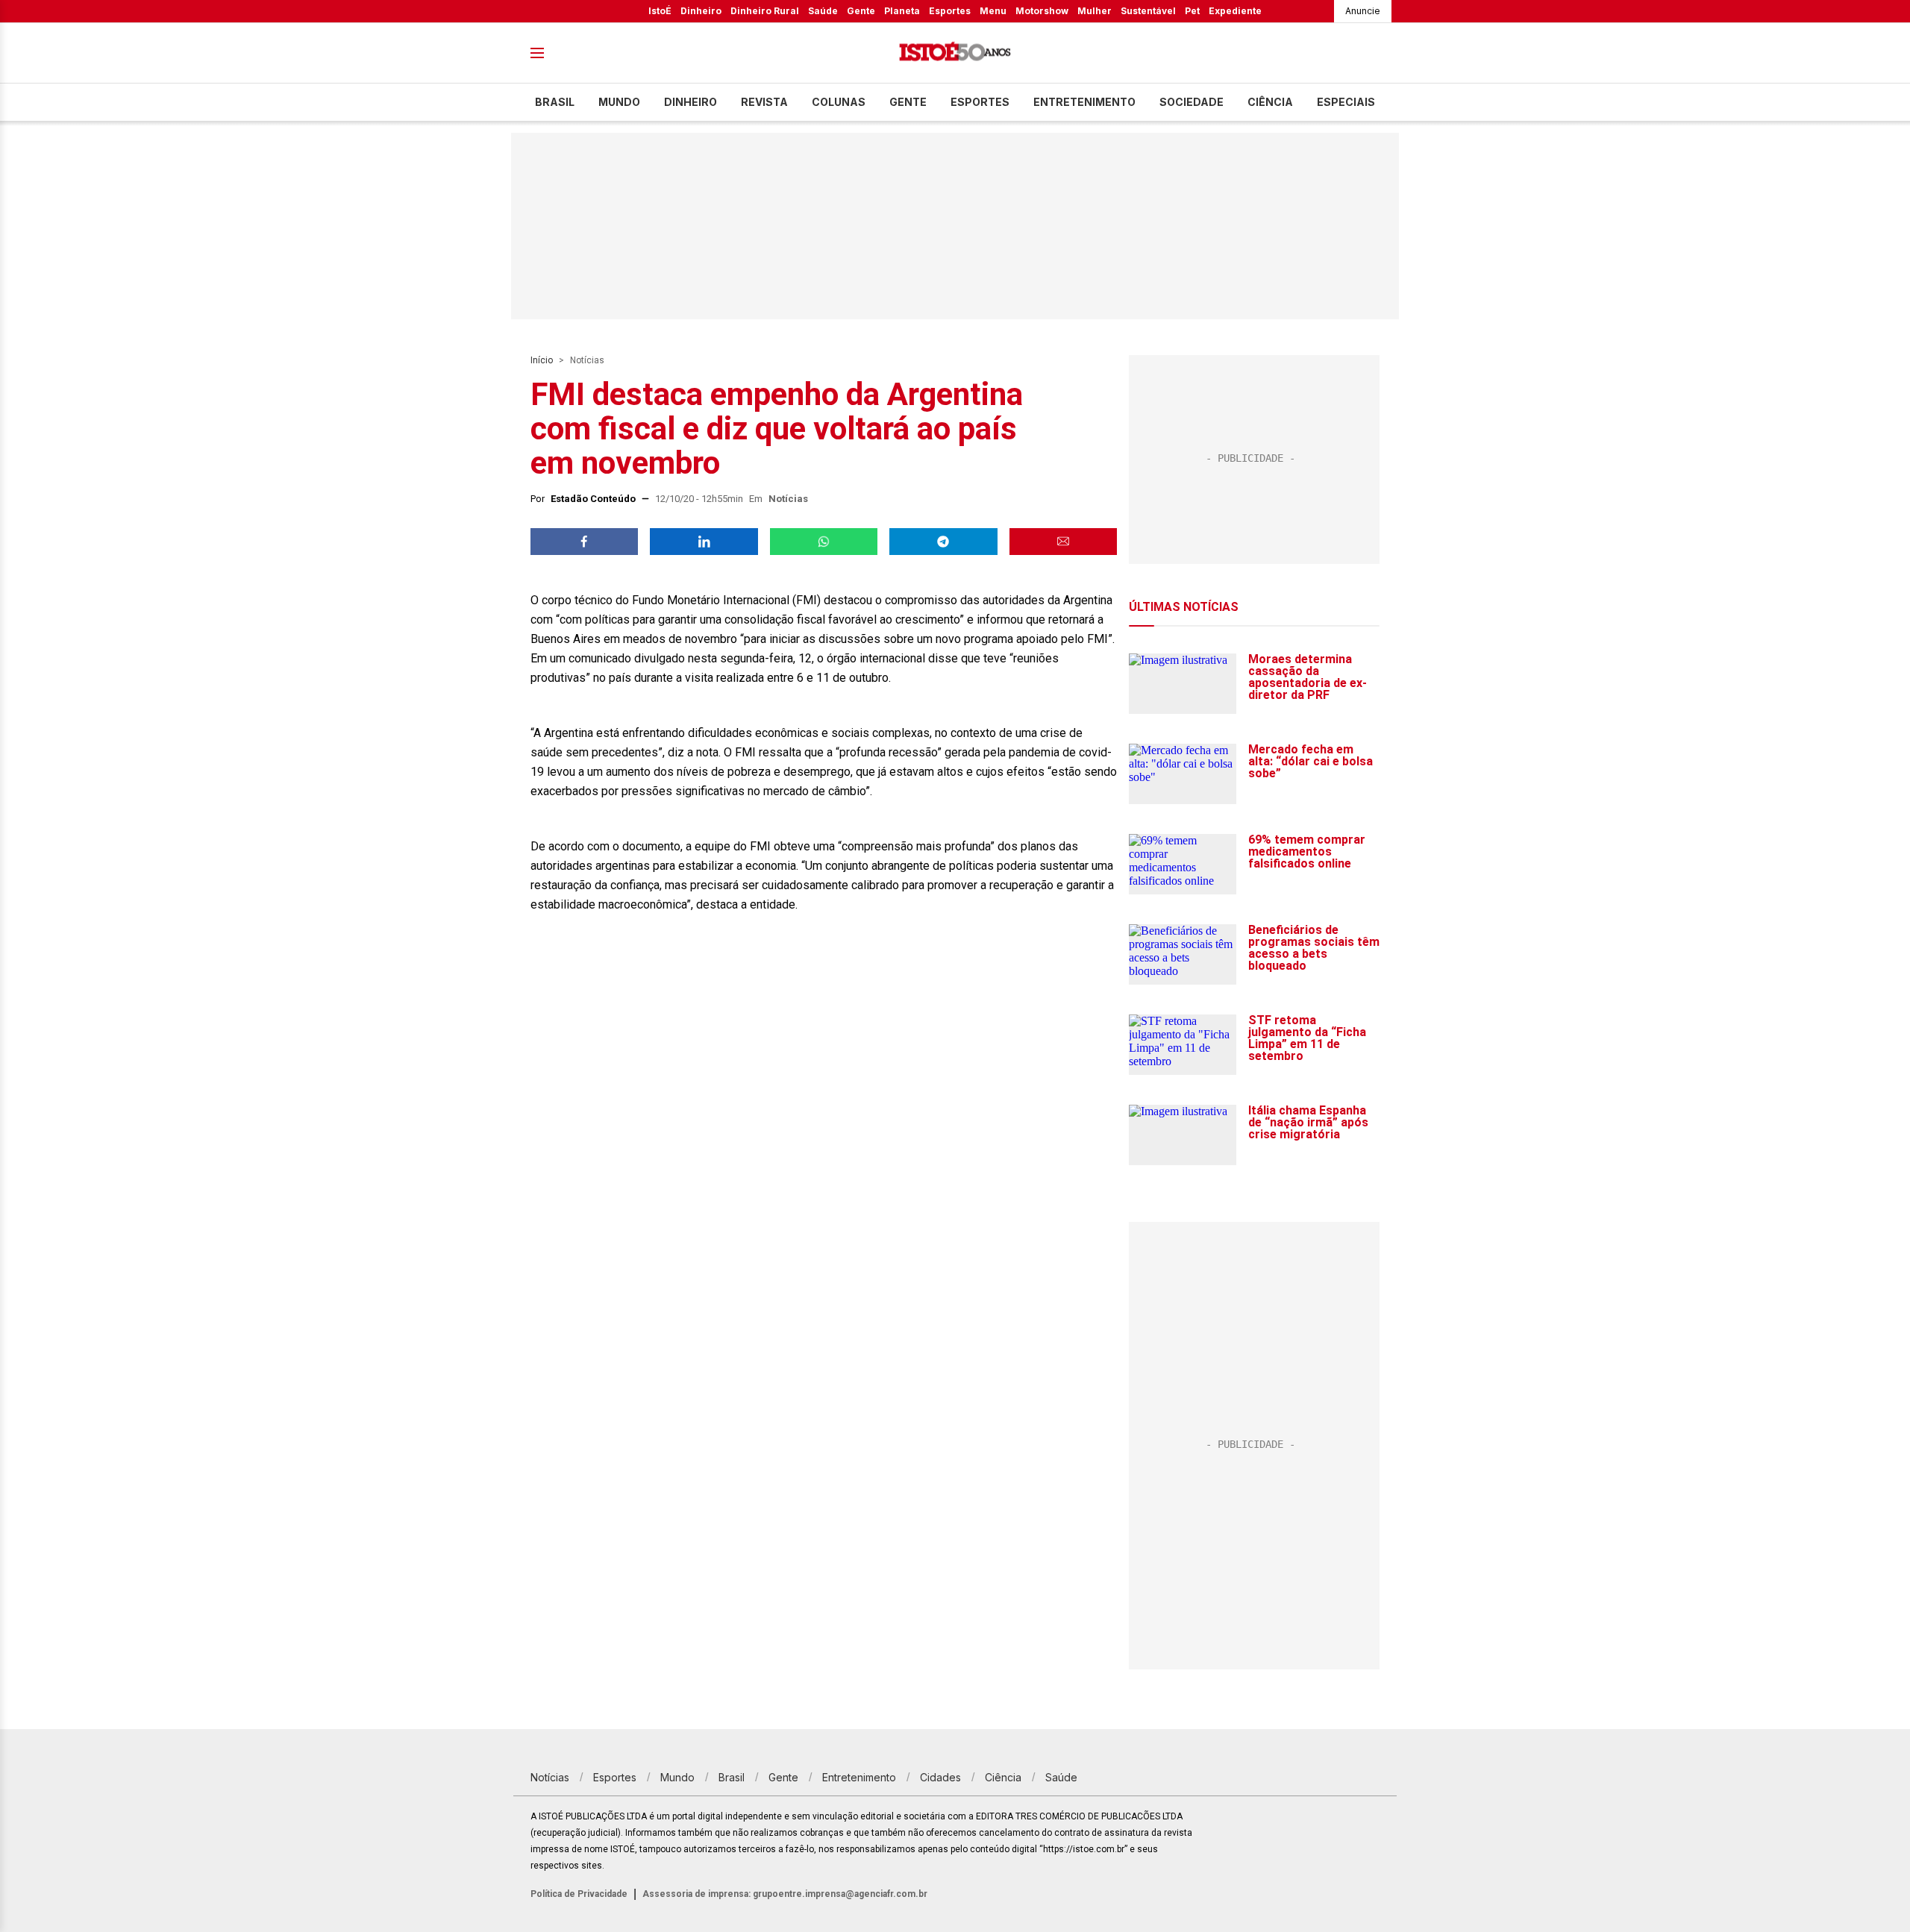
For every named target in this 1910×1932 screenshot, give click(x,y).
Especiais (1346, 102)
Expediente (1235, 11)
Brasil (555, 102)
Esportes (950, 11)
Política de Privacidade (579, 1894)
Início (542, 360)
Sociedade (1192, 102)
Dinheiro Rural (765, 11)
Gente (861, 11)
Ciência (1270, 102)
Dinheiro (701, 11)
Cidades (940, 1777)
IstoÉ (660, 11)
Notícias (587, 360)
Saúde (823, 11)
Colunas (839, 102)
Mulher (1095, 11)
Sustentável (1148, 11)
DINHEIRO (691, 102)
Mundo (619, 102)
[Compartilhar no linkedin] (704, 542)
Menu (993, 11)
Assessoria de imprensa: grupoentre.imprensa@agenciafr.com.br (785, 1894)
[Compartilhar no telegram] (943, 542)
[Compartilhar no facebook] (584, 542)
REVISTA (764, 102)
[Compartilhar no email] (1063, 542)
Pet (1192, 11)
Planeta (902, 11)
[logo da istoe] (955, 53)
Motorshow (1042, 11)
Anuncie (1363, 11)
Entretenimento (1084, 102)
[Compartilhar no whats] (824, 542)
